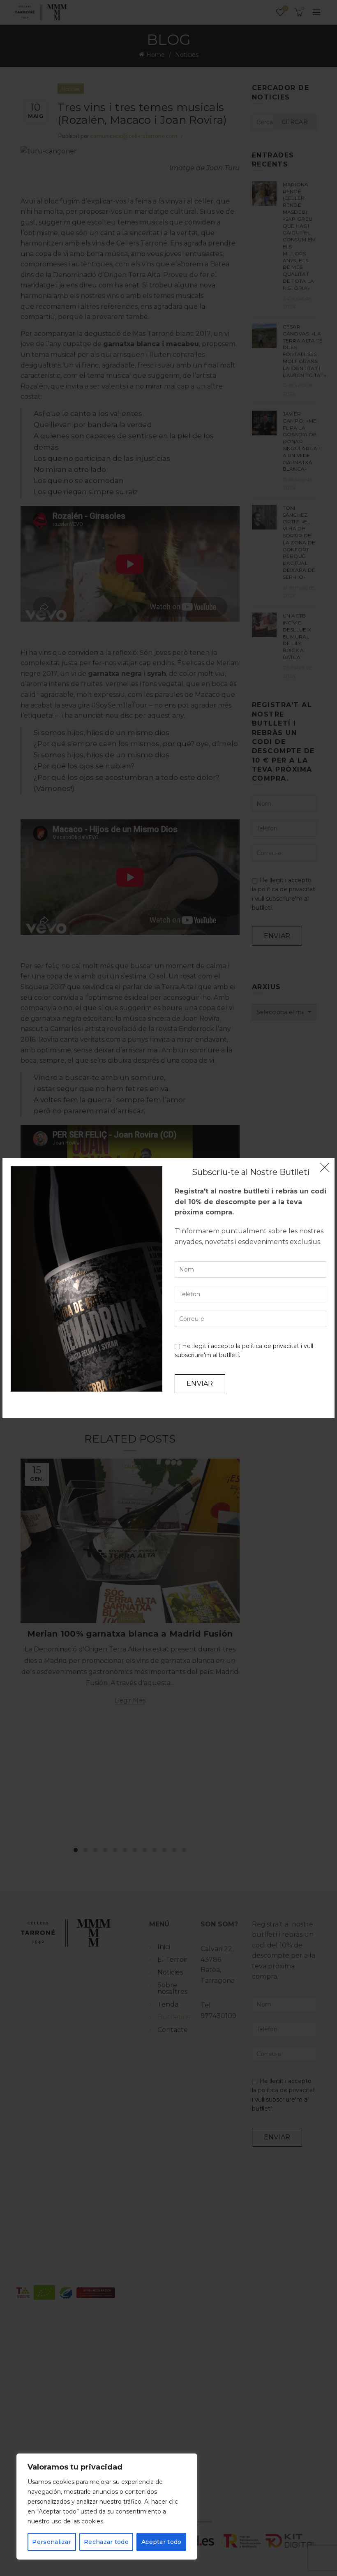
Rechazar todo (106, 2542)
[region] (107, 2507)
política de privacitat (271, 1346)
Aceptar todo (162, 2542)
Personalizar (52, 2542)
